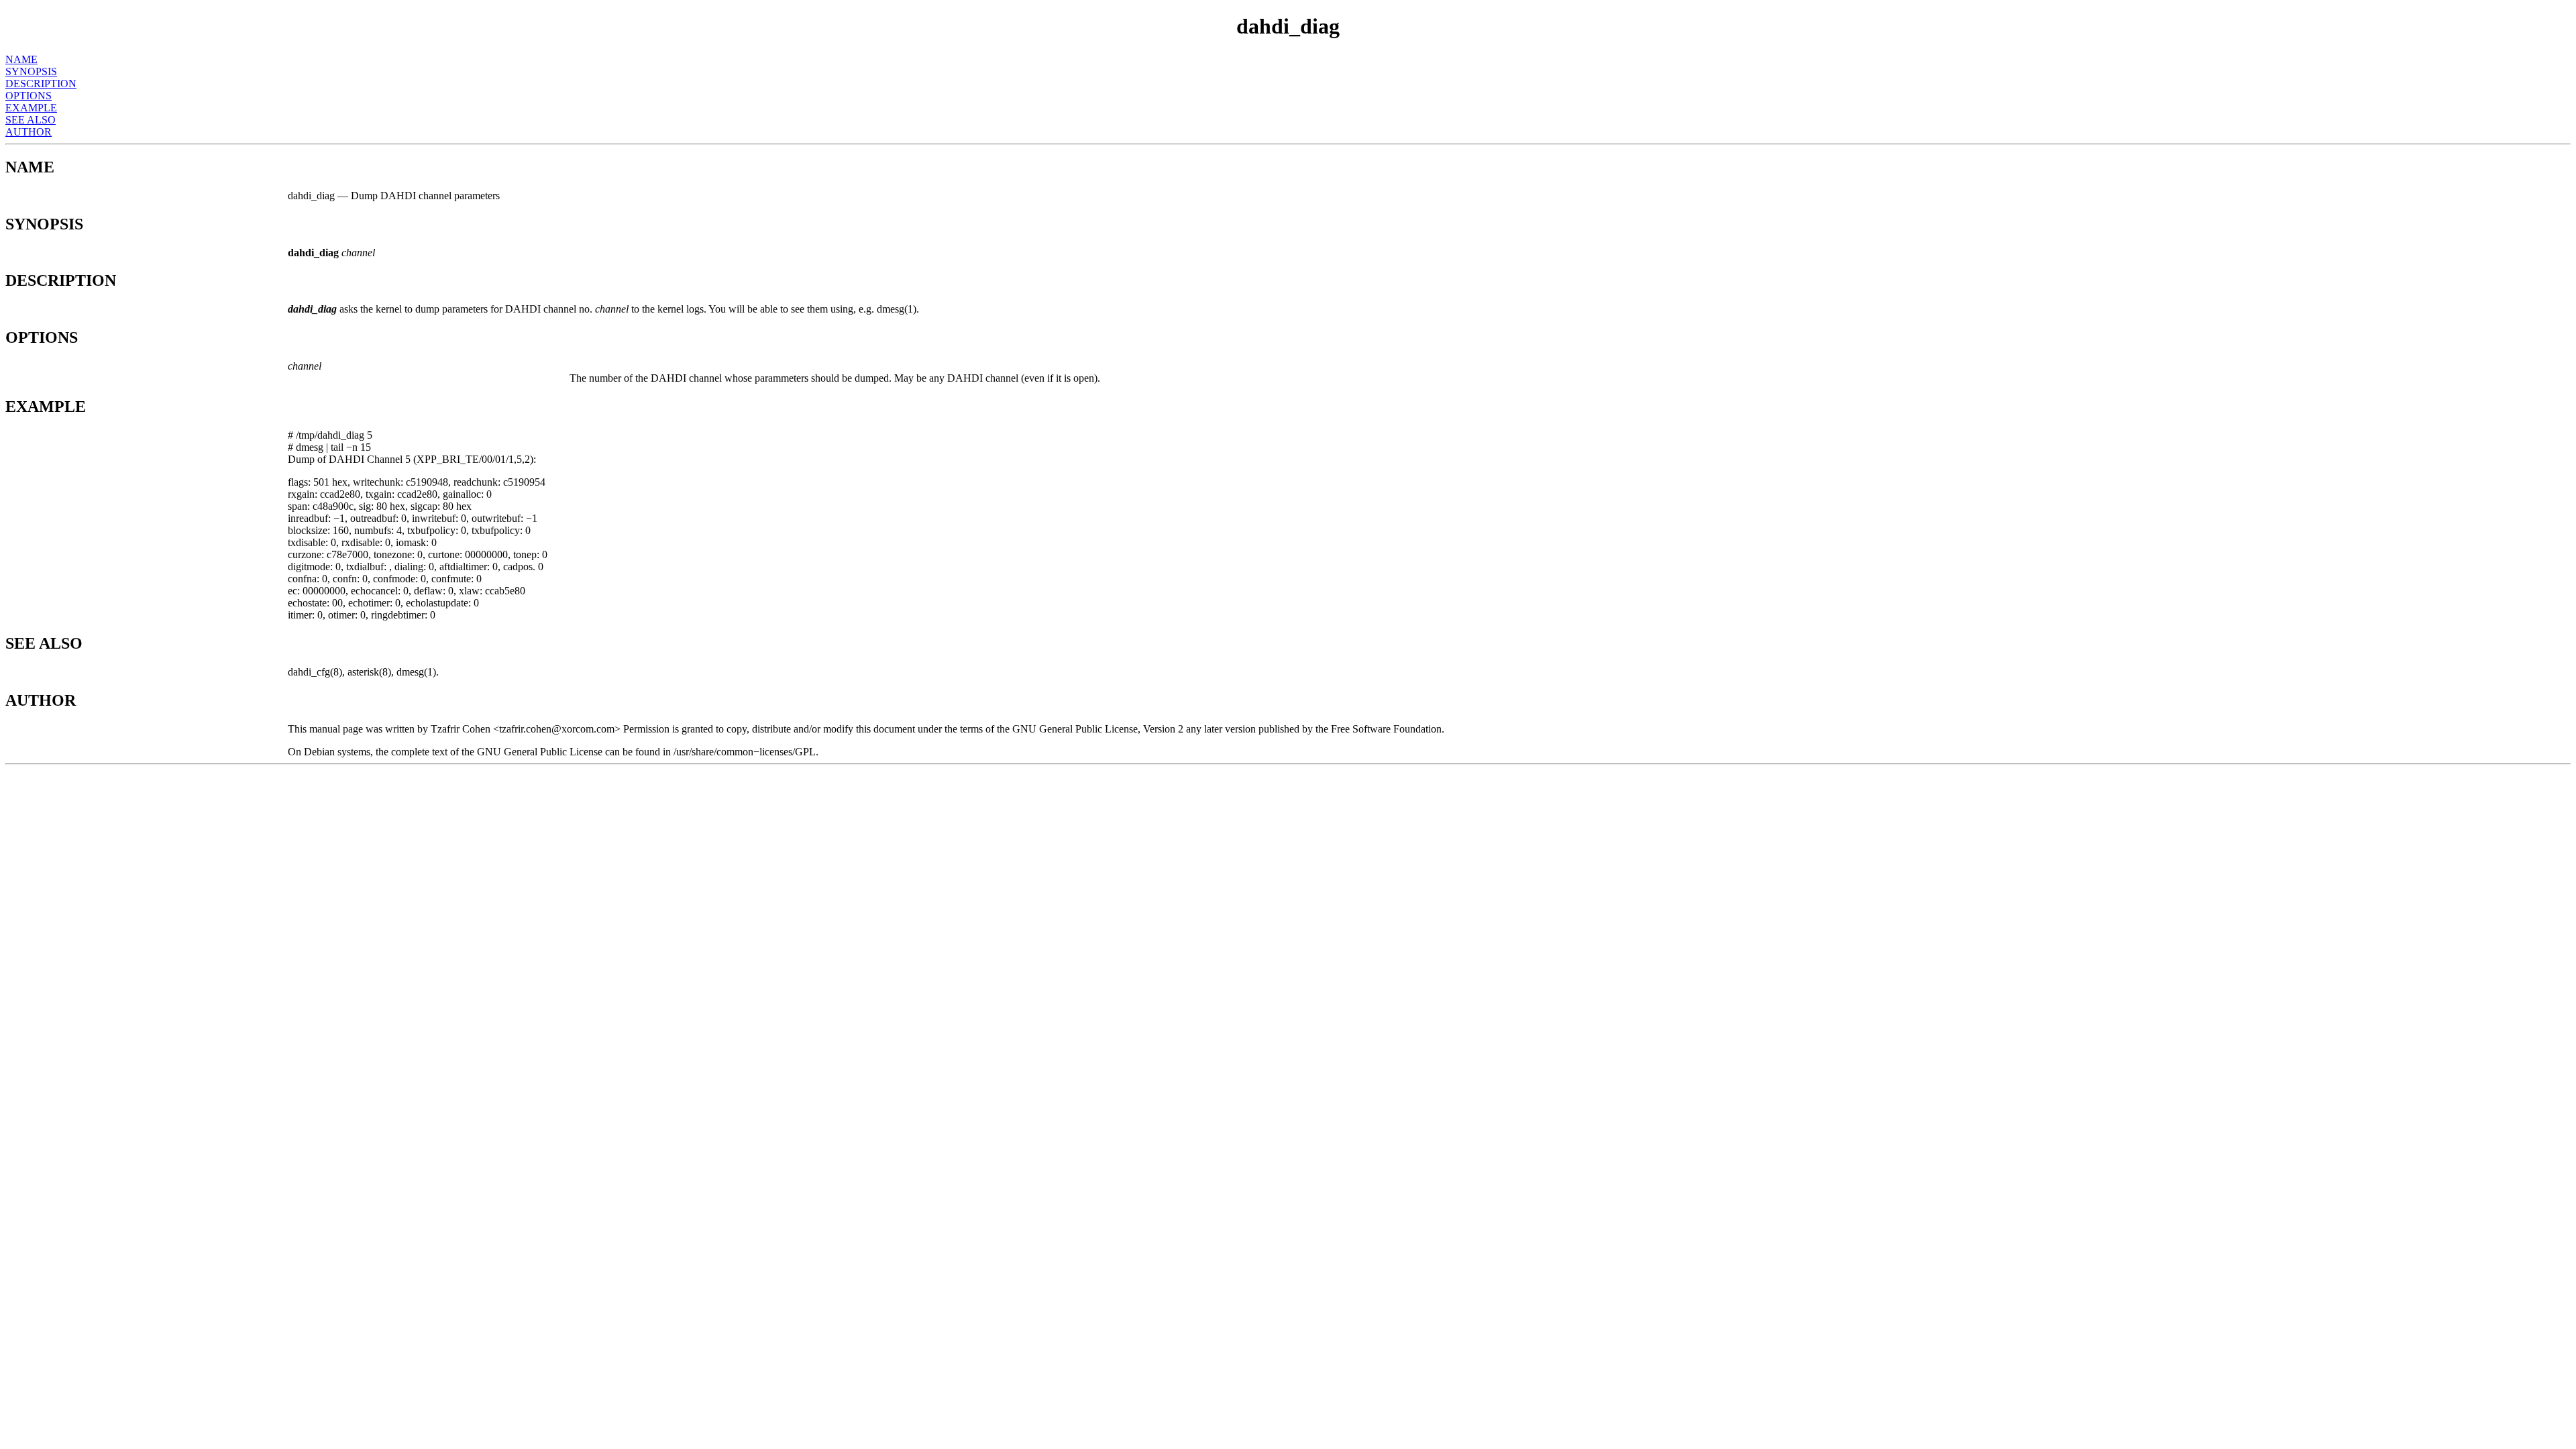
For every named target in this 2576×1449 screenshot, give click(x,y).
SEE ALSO (31, 120)
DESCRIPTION (41, 84)
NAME (21, 59)
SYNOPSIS (31, 71)
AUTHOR (29, 132)
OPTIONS (29, 96)
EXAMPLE (31, 108)
